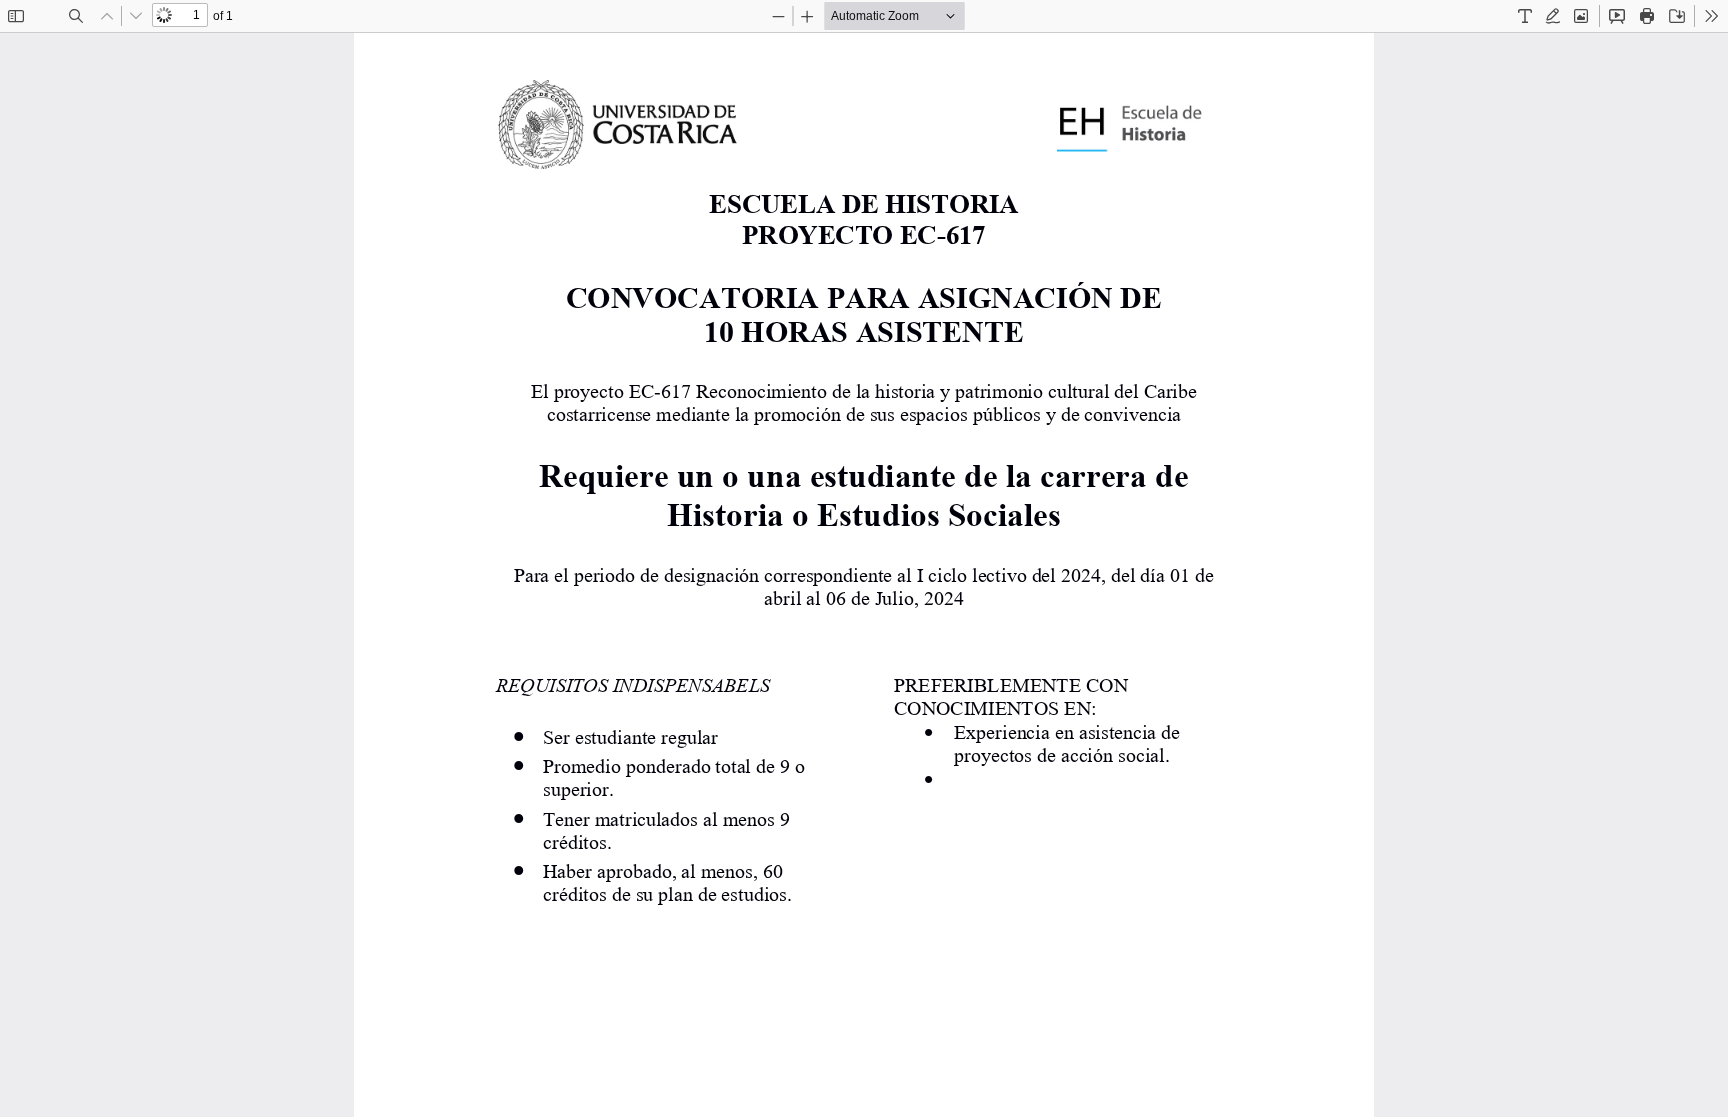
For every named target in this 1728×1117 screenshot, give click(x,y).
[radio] (1525, 16)
